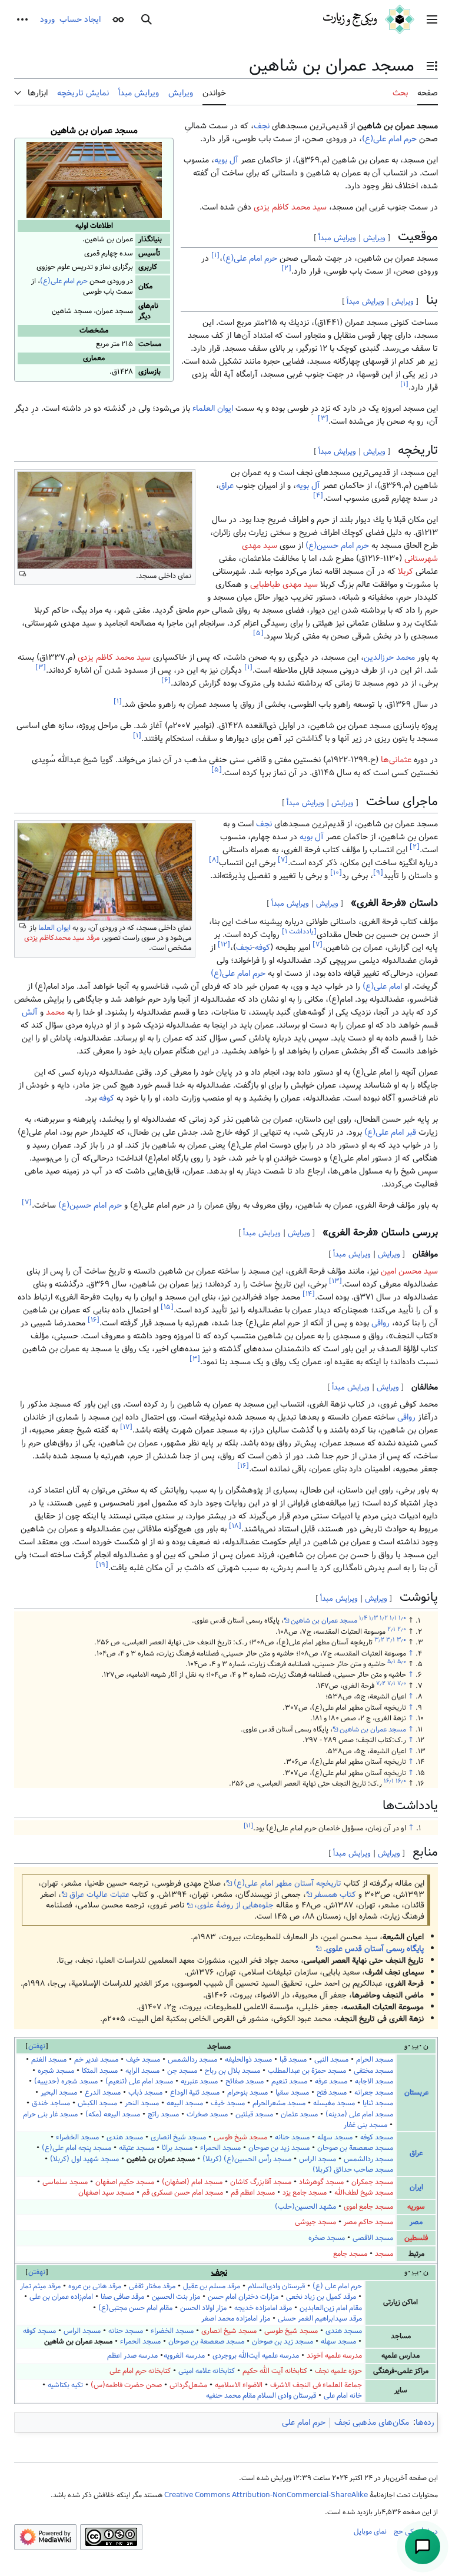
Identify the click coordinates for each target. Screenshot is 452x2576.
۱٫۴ (363, 1618)
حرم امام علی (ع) (337, 2286)
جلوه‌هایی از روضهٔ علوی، (234, 1905)
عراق (226, 486)
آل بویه (226, 160)
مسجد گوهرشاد (321, 2182)
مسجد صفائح (245, 2081)
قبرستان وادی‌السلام (276, 2286)
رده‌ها (425, 2422)
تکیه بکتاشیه (65, 2385)
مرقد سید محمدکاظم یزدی (62, 938)
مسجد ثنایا (378, 2103)
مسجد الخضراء (77, 2137)
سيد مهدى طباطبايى (284, 584)
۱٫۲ (384, 1618)
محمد (55, 1012)
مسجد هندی (125, 2137)
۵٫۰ (402, 1661)
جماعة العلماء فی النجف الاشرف (316, 2385)
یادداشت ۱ (299, 931)
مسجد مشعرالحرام (279, 2103)
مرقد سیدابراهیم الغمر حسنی (320, 2319)
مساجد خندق (51, 2103)
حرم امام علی (304, 2422)
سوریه (416, 2207)
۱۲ (224, 944)
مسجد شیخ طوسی (240, 2137)
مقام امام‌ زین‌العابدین (331, 2308)
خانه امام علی (343, 2396)
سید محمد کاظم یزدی (290, 207)
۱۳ (335, 1281)
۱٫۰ (402, 1618)
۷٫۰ (402, 1683)
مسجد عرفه (331, 2081)
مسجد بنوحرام (247, 2093)
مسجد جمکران (372, 2182)
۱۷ (126, 1427)
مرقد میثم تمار (40, 2286)
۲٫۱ (391, 1629)
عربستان (416, 2093)
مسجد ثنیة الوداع (195, 2093)
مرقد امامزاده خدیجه (263, 2308)
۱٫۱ (393, 1618)
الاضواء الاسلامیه (239, 2385)
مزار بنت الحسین (176, 2297)
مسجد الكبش (97, 2103)
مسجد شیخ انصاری (178, 2137)
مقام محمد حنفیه (231, 2396)
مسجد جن (182, 2071)
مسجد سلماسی (65, 2182)
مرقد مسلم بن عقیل (212, 2286)
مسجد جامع (350, 2254)
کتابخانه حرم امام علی (140, 2371)
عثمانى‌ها (396, 760)
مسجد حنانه (292, 2137)
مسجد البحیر (59, 2093)
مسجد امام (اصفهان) (192, 2182)
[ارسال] (423, 2547)
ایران (416, 2187)
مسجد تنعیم (289, 2081)
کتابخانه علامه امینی (207, 2371)
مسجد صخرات (207, 2114)
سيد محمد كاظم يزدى (114, 657)
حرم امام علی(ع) (64, 281)
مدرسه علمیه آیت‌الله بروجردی (256, 2356)
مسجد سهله (335, 2137)
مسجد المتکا (100, 2071)
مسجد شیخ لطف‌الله (364, 2193)
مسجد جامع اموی (368, 2207)
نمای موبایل (370, 2531)
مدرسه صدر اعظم (132, 2356)
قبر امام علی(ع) (390, 1132)
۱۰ (336, 872)
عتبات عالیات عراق (99, 1894)
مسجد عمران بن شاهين (324, 1620)
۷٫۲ (381, 1683)
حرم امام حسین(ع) (337, 546)
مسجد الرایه (142, 2071)
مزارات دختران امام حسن (243, 2297)
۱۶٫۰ (401, 1781)
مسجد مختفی (373, 2071)
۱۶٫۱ (389, 1781)
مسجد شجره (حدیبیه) (66, 2081)
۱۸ (235, 1526)
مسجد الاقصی (373, 2238)
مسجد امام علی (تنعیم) (139, 2081)
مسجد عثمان (299, 2114)
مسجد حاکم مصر (368, 2222)
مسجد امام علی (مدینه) (359, 2114)
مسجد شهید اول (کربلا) (84, 2159)
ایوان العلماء (213, 408)
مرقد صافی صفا (122, 2297)
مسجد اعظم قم (253, 2193)
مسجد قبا (293, 2060)
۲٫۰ (402, 1629)
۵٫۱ (391, 1661)
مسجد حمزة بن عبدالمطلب (307, 2071)
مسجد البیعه (185, 2103)
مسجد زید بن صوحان (279, 2148)
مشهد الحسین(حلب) (305, 2207)
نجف (262, 126)
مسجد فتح (332, 2093)
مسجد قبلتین (254, 2114)
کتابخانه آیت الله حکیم (275, 2371)
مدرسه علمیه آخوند (334, 2356)
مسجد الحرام (375, 2060)
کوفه (262, 948)
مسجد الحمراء (220, 2148)
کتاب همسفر (335, 1894)
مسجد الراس (318, 2159)
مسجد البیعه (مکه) (113, 2114)
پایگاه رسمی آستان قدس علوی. (373, 1949)
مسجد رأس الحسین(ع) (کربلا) (247, 2159)
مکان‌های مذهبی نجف (372, 2422)
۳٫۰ (401, 1640)
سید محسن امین (409, 1271)
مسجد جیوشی (315, 2222)
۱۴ (309, 1294)
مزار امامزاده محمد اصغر (236, 2319)
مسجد (384, 2254)
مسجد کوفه (377, 2137)
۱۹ (102, 1565)
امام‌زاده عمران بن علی (61, 2297)
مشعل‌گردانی (188, 2385)
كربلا (406, 571)
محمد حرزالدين (389, 657)
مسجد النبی (331, 2060)
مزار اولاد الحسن (203, 2308)
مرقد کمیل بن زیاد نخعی (321, 2297)
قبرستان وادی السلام (287, 2396)
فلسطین (416, 2238)
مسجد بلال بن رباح (232, 2071)
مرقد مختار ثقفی (152, 2286)
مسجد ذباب (145, 2093)
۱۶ (94, 1320)
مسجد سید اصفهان (106, 2193)
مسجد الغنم (49, 2060)
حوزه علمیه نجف (338, 2371)
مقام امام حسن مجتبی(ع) (135, 2308)
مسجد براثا (177, 2148)
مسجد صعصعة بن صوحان (355, 2148)
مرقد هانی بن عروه (95, 2286)
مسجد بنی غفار (365, 2125)
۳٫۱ (390, 1640)
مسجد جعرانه (374, 2093)
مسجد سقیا (292, 2093)
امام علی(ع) (382, 986)
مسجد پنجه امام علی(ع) (77, 2148)
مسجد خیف (143, 2060)
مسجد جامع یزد (305, 2193)
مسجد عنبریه (199, 2081)
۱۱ (248, 1826)
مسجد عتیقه (137, 2148)
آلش (30, 1012)
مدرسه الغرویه (184, 2356)
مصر (416, 2222)
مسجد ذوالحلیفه (248, 2060)
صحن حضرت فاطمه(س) (126, 2385)
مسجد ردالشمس (192, 2060)
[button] (432, 19)
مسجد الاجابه (374, 2081)
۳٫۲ (379, 1640)
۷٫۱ (391, 1683)
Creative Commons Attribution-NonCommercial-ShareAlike (266, 2495)
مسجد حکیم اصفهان (125, 2182)
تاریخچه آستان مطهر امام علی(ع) (288, 1883)
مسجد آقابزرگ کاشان (261, 2182)
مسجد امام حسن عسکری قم (182, 2193)
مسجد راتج (163, 2114)
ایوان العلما (54, 928)
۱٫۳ (373, 1618)
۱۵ (167, 1307)
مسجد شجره (56, 2071)
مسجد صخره (327, 2238)
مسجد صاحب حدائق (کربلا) (353, 2170)
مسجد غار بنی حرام (50, 2114)
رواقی (380, 1323)
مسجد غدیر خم (96, 2060)
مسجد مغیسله (334, 2103)
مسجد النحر (142, 2103)
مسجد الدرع (103, 2093)
